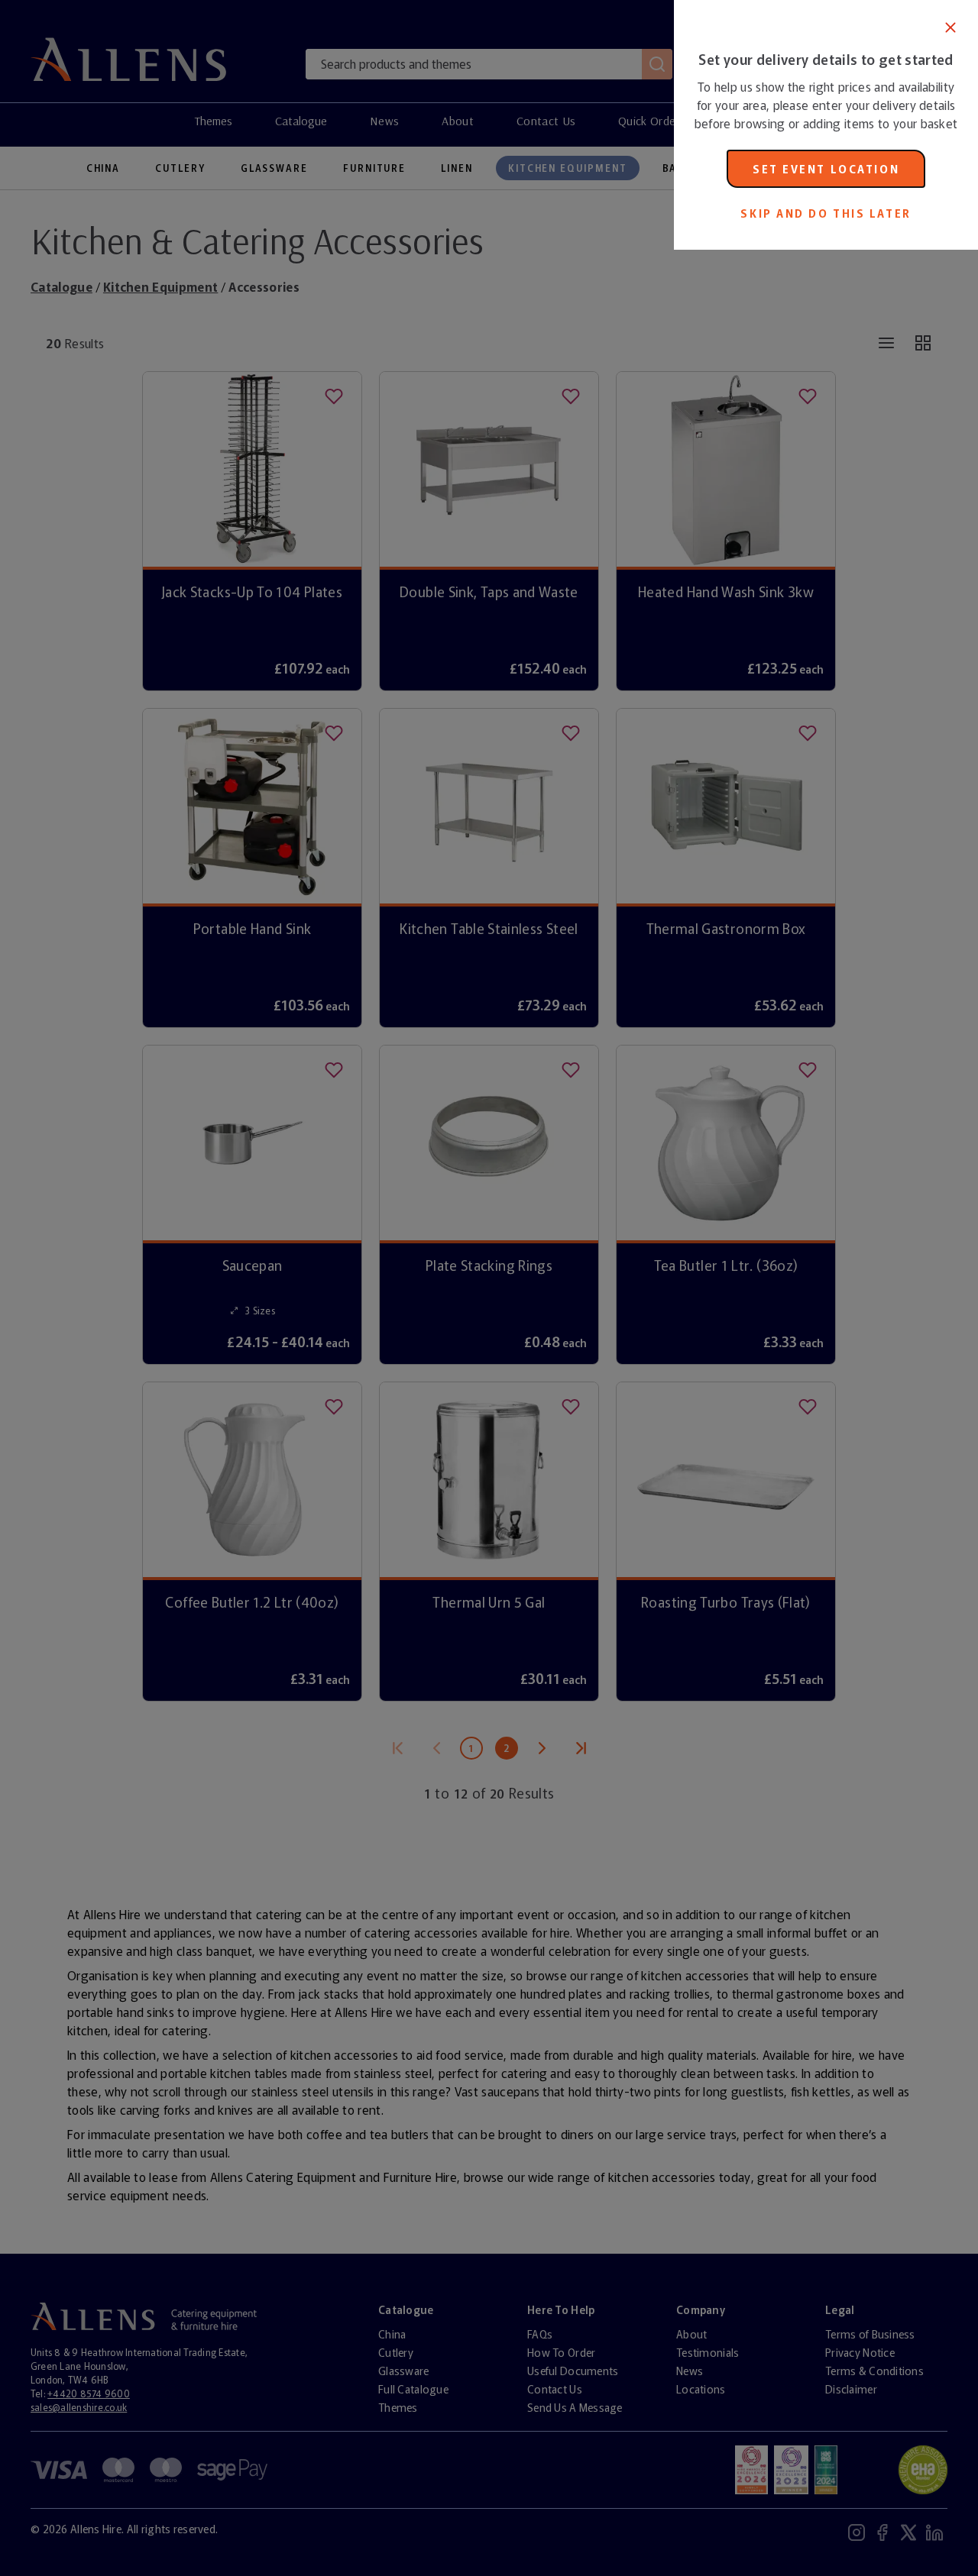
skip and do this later (826, 213)
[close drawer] (337, 1288)
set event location (826, 169)
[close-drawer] (950, 27)
